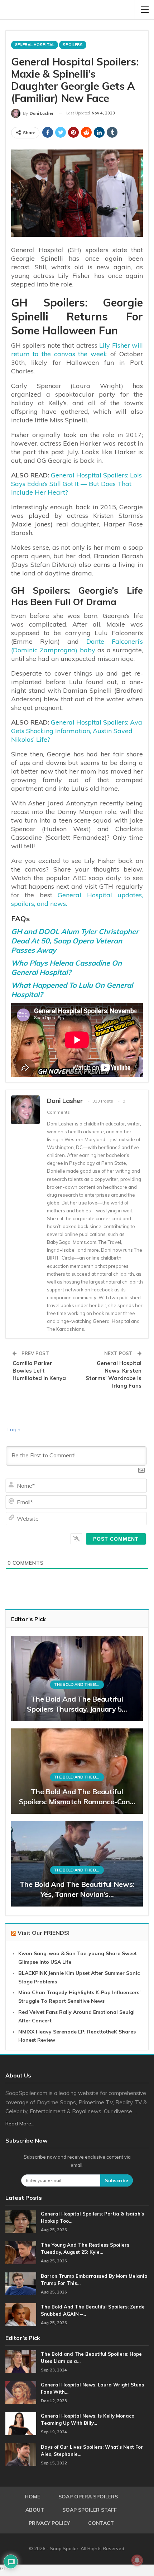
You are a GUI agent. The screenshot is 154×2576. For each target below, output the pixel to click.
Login (13, 1429)
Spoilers (73, 45)
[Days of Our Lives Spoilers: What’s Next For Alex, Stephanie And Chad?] (21, 2455)
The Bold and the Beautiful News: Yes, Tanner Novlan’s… (77, 1889)
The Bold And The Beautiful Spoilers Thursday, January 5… (77, 1704)
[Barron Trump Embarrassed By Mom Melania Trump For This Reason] (21, 2284)
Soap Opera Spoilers (88, 2497)
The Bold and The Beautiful (79, 1684)
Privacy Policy (49, 2523)
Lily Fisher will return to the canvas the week (77, 350)
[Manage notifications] (137, 2560)
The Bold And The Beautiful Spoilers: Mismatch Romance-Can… (77, 1797)
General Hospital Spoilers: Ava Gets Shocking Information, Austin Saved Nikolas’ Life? (77, 731)
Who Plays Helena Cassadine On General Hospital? (66, 968)
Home (32, 2497)
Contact (101, 2523)
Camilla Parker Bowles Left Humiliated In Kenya (39, 1371)
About (35, 2510)
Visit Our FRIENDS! (44, 1933)
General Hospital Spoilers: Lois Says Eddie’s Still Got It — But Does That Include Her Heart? (76, 484)
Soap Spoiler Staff (90, 2510)
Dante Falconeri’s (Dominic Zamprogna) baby (77, 646)
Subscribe (117, 2180)
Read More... (20, 2124)
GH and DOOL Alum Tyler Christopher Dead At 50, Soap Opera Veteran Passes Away (75, 941)
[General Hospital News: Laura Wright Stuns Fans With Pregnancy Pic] (21, 2393)
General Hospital (35, 45)
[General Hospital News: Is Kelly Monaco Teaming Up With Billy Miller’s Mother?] (21, 2424)
